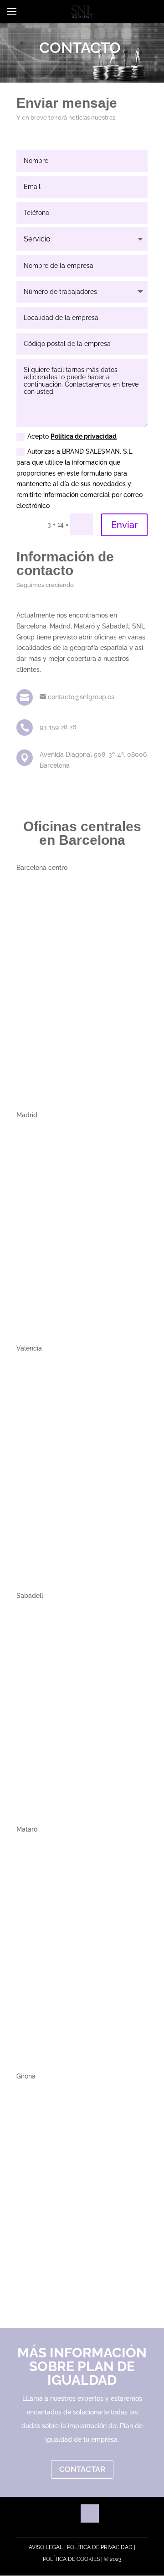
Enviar (124, 525)
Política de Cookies (71, 2559)
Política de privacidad (84, 436)
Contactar (82, 2469)
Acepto (72, 436)
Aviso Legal (46, 2547)
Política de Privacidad (100, 2547)
